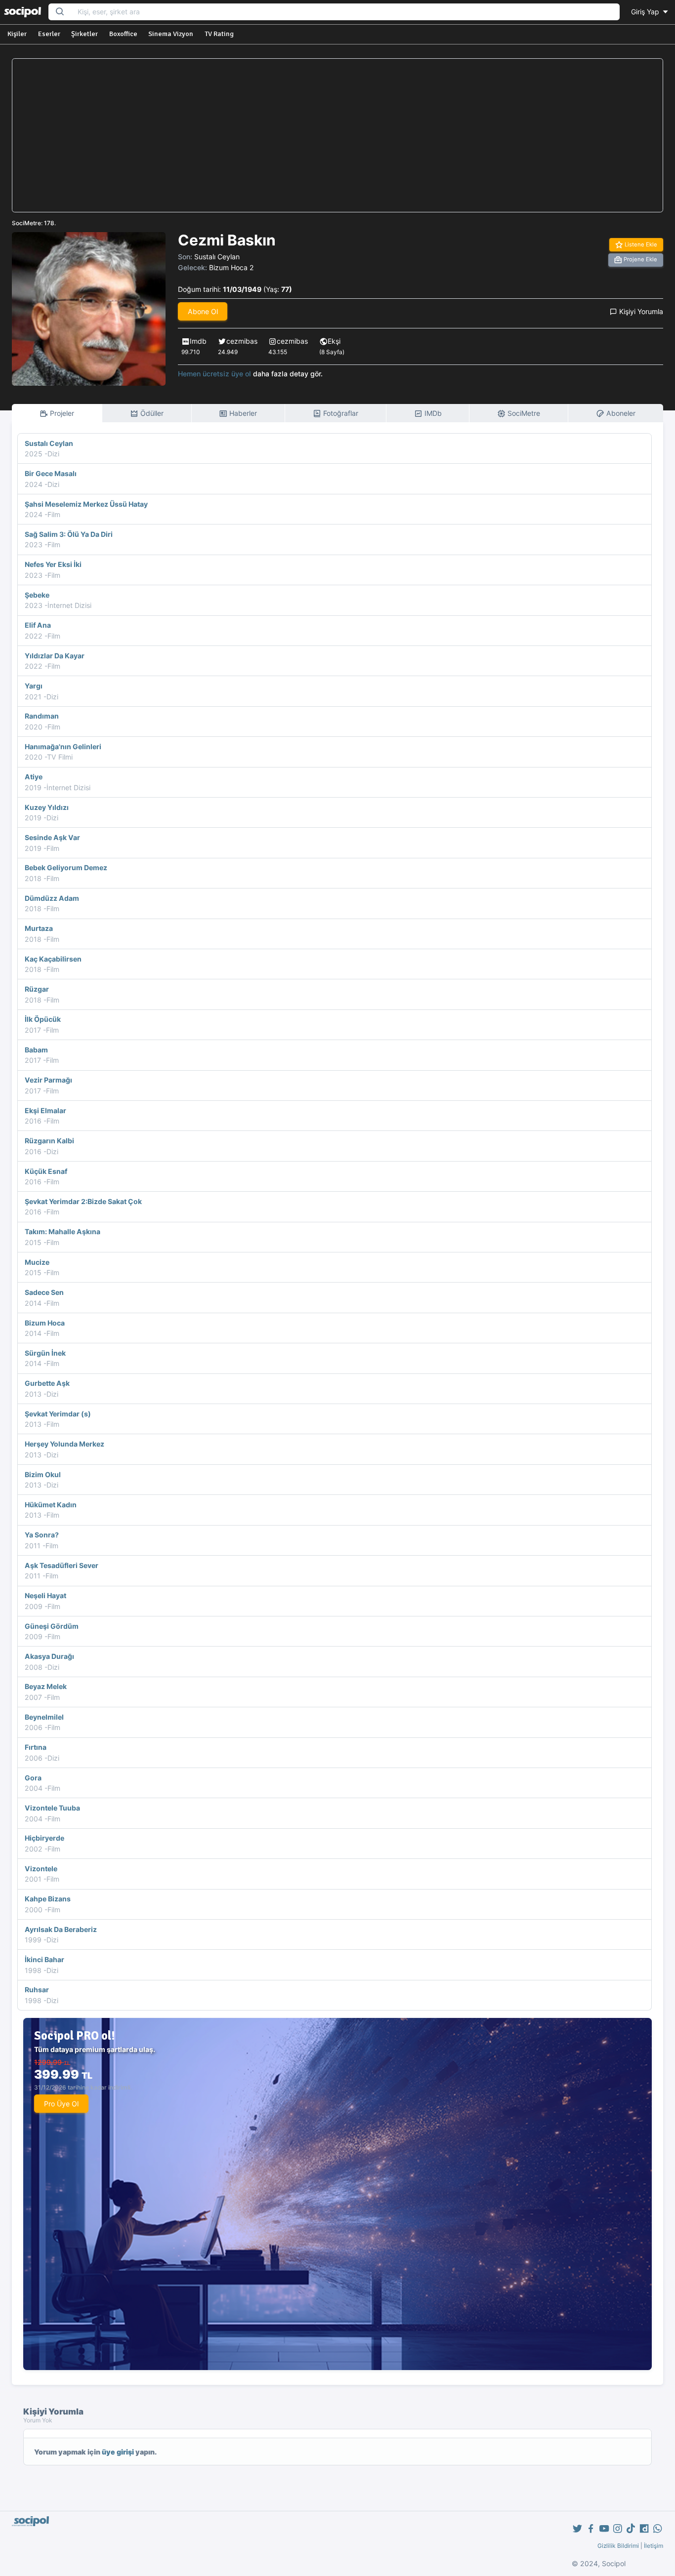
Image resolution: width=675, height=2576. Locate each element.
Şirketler (84, 34)
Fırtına (36, 1747)
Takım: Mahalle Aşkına (63, 1231)
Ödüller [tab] (151, 413)
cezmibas (242, 341)
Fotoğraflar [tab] (340, 413)
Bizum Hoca (45, 1323)
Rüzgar (37, 989)
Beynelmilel (44, 1717)
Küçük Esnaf (46, 1171)
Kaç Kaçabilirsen (53, 959)
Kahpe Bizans (48, 1899)
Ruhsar (37, 1990)
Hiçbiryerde (44, 1838)
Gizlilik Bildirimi (618, 2546)
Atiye (34, 777)
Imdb (198, 341)
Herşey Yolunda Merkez (64, 1444)
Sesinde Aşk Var (52, 837)
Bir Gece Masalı (51, 473)
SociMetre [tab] (523, 413)
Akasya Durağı (49, 1656)
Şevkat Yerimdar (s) (58, 1414)
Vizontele (41, 1869)
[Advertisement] (337, 135)
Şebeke (37, 595)
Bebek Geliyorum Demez (66, 867)
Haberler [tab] (242, 413)
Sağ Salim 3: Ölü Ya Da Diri (69, 534)
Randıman (42, 716)
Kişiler (17, 34)
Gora (33, 1778)
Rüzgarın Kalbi (49, 1141)
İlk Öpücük (43, 1019)
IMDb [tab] (432, 413)
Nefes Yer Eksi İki (53, 564)
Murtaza (39, 928)
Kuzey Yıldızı (47, 807)
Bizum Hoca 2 (232, 267)
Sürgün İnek (45, 1353)
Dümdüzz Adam (52, 898)
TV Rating (219, 34)
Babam (36, 1050)
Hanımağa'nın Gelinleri (63, 746)
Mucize (37, 1262)
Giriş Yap (646, 12)
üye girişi (118, 2452)
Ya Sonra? (42, 1535)
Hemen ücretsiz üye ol (214, 374)
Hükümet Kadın (51, 1505)
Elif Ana (38, 625)
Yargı (34, 686)
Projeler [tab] (61, 413)
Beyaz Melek (46, 1686)
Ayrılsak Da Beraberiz (61, 1929)
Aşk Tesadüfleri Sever (62, 1565)
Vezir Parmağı (48, 1080)
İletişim (654, 2546)
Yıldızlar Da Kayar (55, 656)
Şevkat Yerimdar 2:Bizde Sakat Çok (83, 1201)
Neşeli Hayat (45, 1595)
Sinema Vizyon (171, 34)
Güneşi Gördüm (52, 1626)
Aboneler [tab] (620, 413)
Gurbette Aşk (47, 1383)
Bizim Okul (43, 1474)
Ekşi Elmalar (45, 1110)
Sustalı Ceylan (217, 257)
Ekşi (334, 341)
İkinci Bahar (44, 1959)
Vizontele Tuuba (52, 1808)
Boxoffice (123, 34)
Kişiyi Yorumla (640, 311)
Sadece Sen (44, 1292)
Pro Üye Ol (61, 2104)
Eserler (49, 34)
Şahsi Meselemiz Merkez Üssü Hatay (86, 504)
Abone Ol (203, 311)
